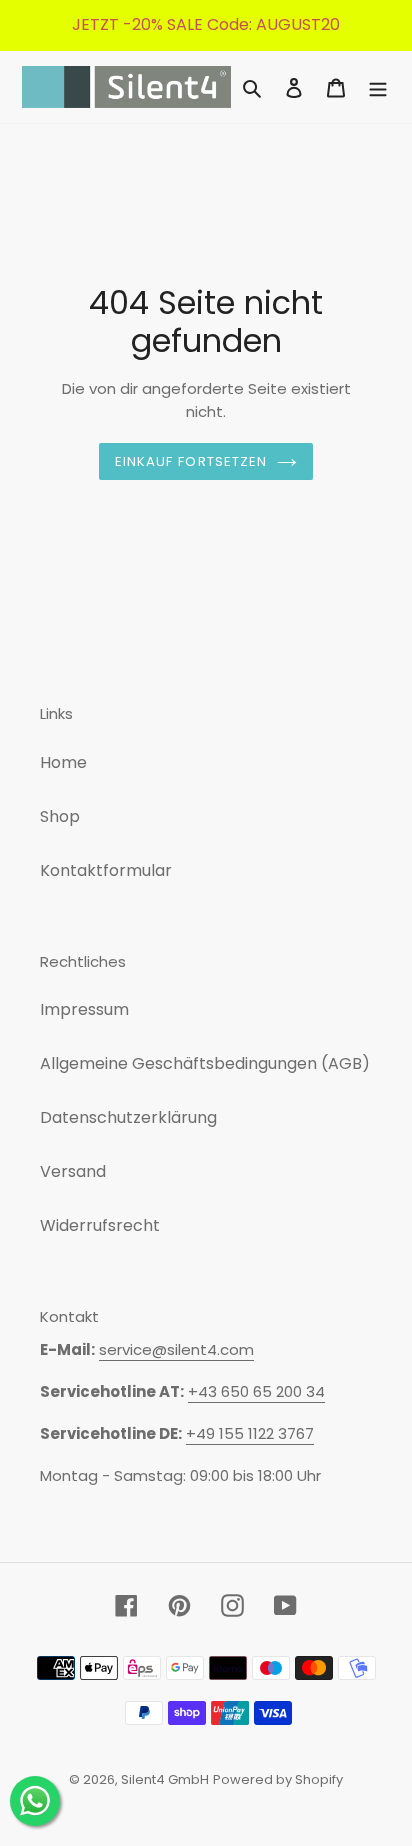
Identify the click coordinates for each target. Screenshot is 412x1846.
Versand (73, 1171)
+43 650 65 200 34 (256, 1391)
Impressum (84, 1009)
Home (63, 762)
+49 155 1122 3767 (250, 1433)
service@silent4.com (176, 1349)
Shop (60, 816)
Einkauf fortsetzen (191, 461)
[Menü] (378, 87)
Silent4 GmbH (165, 1779)
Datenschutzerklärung (128, 1117)
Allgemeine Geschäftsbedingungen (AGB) (205, 1063)
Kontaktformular (106, 870)
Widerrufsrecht (100, 1225)
